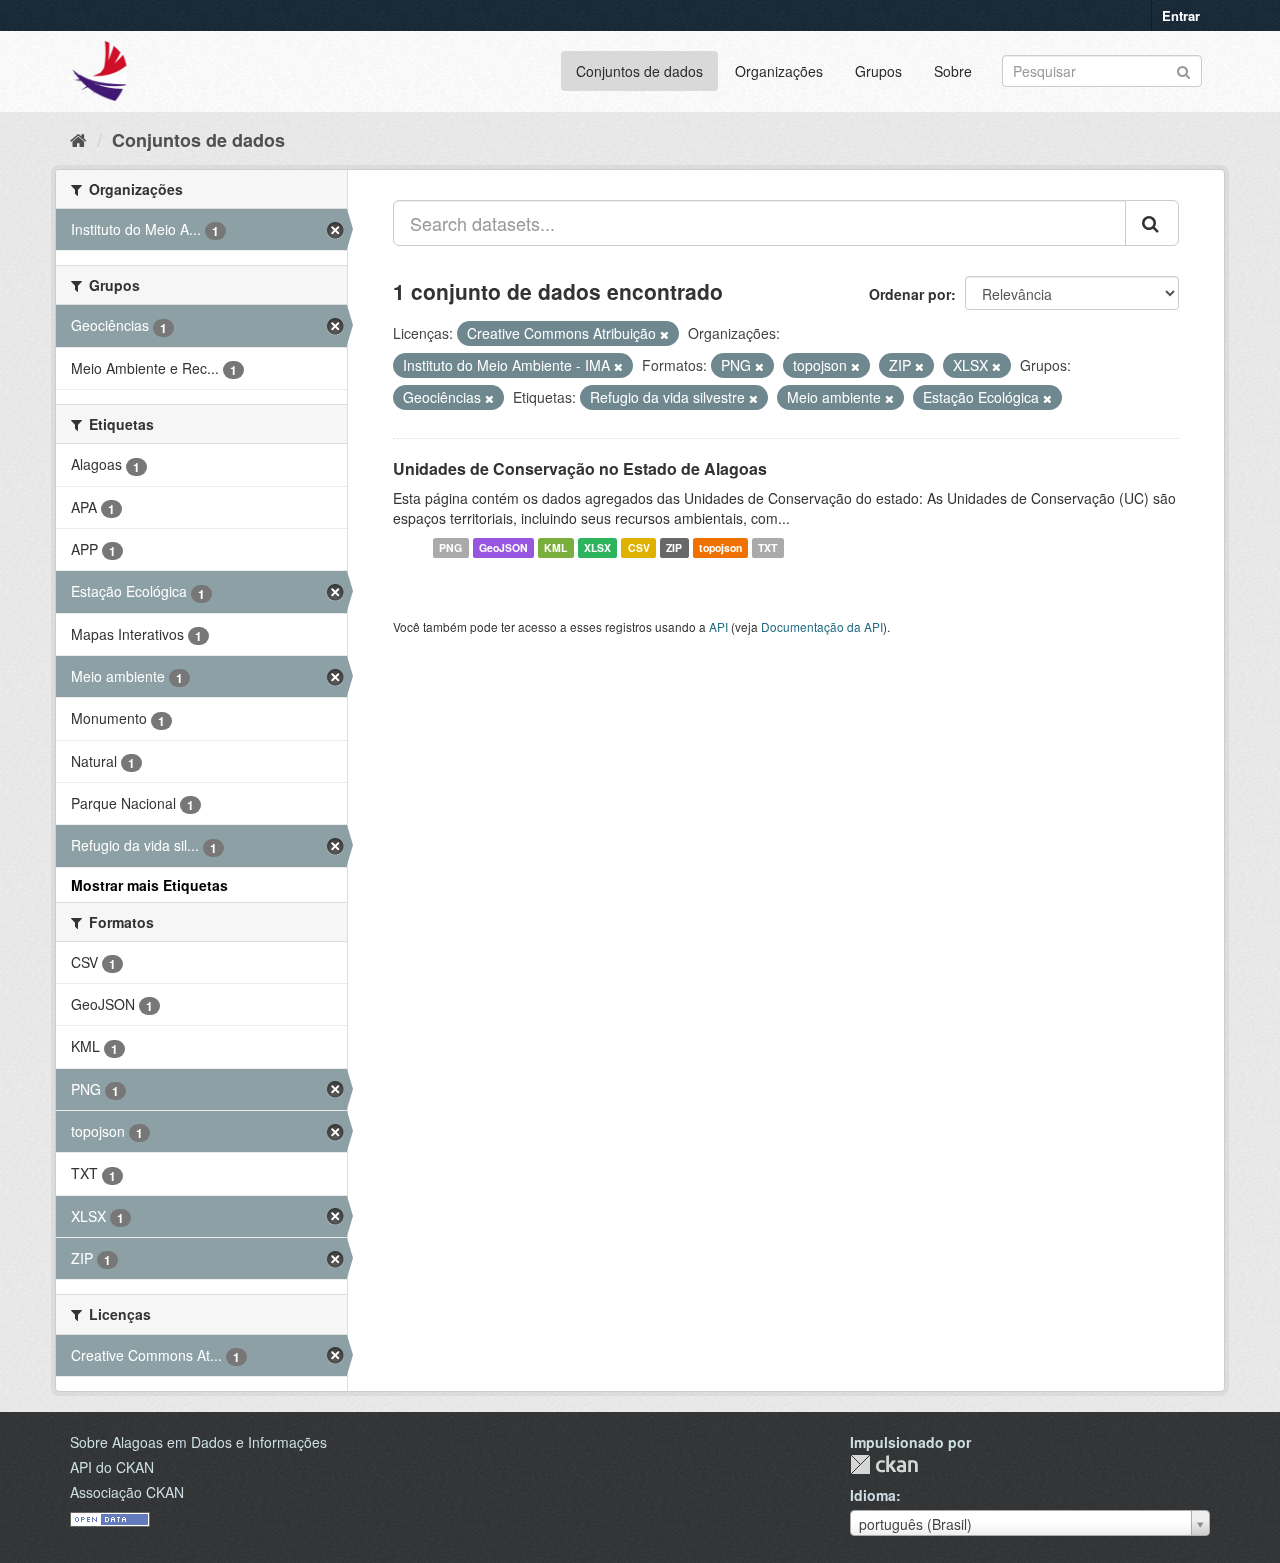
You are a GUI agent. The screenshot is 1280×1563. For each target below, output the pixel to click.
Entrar (1181, 15)
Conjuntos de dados (639, 71)
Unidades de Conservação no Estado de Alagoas (580, 468)
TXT (767, 547)
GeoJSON (503, 547)
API (718, 626)
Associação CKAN (127, 1492)
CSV (639, 547)
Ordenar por (910, 294)
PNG (450, 547)
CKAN (884, 1464)
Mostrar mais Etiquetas (149, 885)
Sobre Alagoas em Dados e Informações (198, 1442)
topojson (720, 547)
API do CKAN (112, 1467)
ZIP (674, 547)
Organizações (779, 71)
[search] (1152, 223)
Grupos (878, 71)
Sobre (953, 71)
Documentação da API (822, 626)
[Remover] (664, 334)
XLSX (597, 547)
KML (555, 547)
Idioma (873, 1495)
